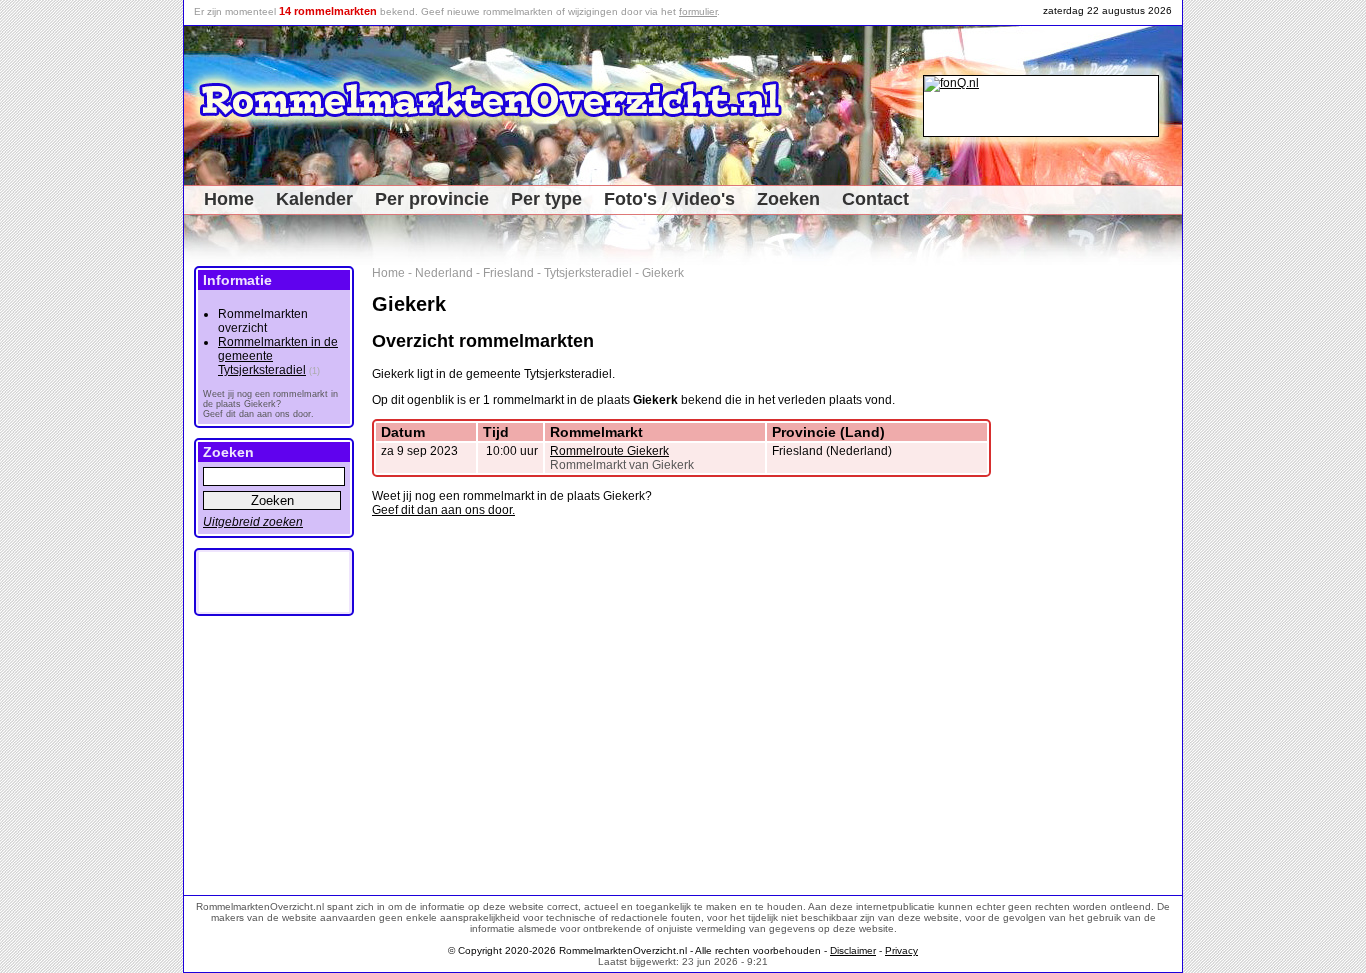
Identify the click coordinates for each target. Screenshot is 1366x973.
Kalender (314, 199)
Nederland (444, 273)
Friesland (508, 273)
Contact (875, 199)
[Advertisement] (1114, 566)
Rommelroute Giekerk (609, 451)
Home (229, 199)
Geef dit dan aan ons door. (443, 510)
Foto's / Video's (669, 199)
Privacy (901, 950)
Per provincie (432, 199)
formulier (698, 11)
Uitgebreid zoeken (253, 522)
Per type (546, 199)
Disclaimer (853, 950)
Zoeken (788, 199)
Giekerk (663, 273)
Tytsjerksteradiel (588, 273)
